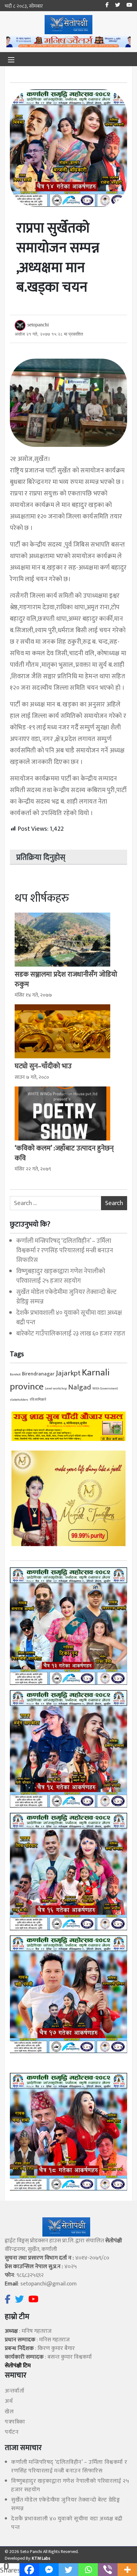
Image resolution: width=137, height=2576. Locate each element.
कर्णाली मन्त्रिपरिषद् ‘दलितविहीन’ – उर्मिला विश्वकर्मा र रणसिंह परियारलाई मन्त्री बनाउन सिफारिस (65, 1250)
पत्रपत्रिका (15, 2422)
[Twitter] (68, 2570)
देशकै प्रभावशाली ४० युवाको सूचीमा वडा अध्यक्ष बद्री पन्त (69, 1318)
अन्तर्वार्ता (14, 2391)
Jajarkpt (68, 1373)
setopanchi (38, 325)
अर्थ (9, 2401)
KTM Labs (41, 2558)
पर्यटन (12, 2432)
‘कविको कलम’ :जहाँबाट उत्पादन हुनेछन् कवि (64, 1153)
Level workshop (56, 1389)
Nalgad (80, 1387)
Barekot (15, 1374)
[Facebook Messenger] (49, 2570)
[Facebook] (29, 2570)
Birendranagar (38, 1374)
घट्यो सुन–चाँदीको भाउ (43, 1066)
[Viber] (108, 2570)
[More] (127, 2570)
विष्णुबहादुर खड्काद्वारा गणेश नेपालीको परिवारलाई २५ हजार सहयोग (61, 1276)
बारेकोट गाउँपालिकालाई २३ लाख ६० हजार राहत (71, 1334)
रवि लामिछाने (38, 1400)
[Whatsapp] (88, 2570)
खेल (9, 2412)
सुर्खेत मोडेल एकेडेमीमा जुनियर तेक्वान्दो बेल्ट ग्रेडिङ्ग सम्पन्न (66, 1297)
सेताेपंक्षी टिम (18, 2366)
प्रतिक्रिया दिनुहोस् (41, 858)
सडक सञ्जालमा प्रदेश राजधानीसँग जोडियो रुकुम (66, 979)
